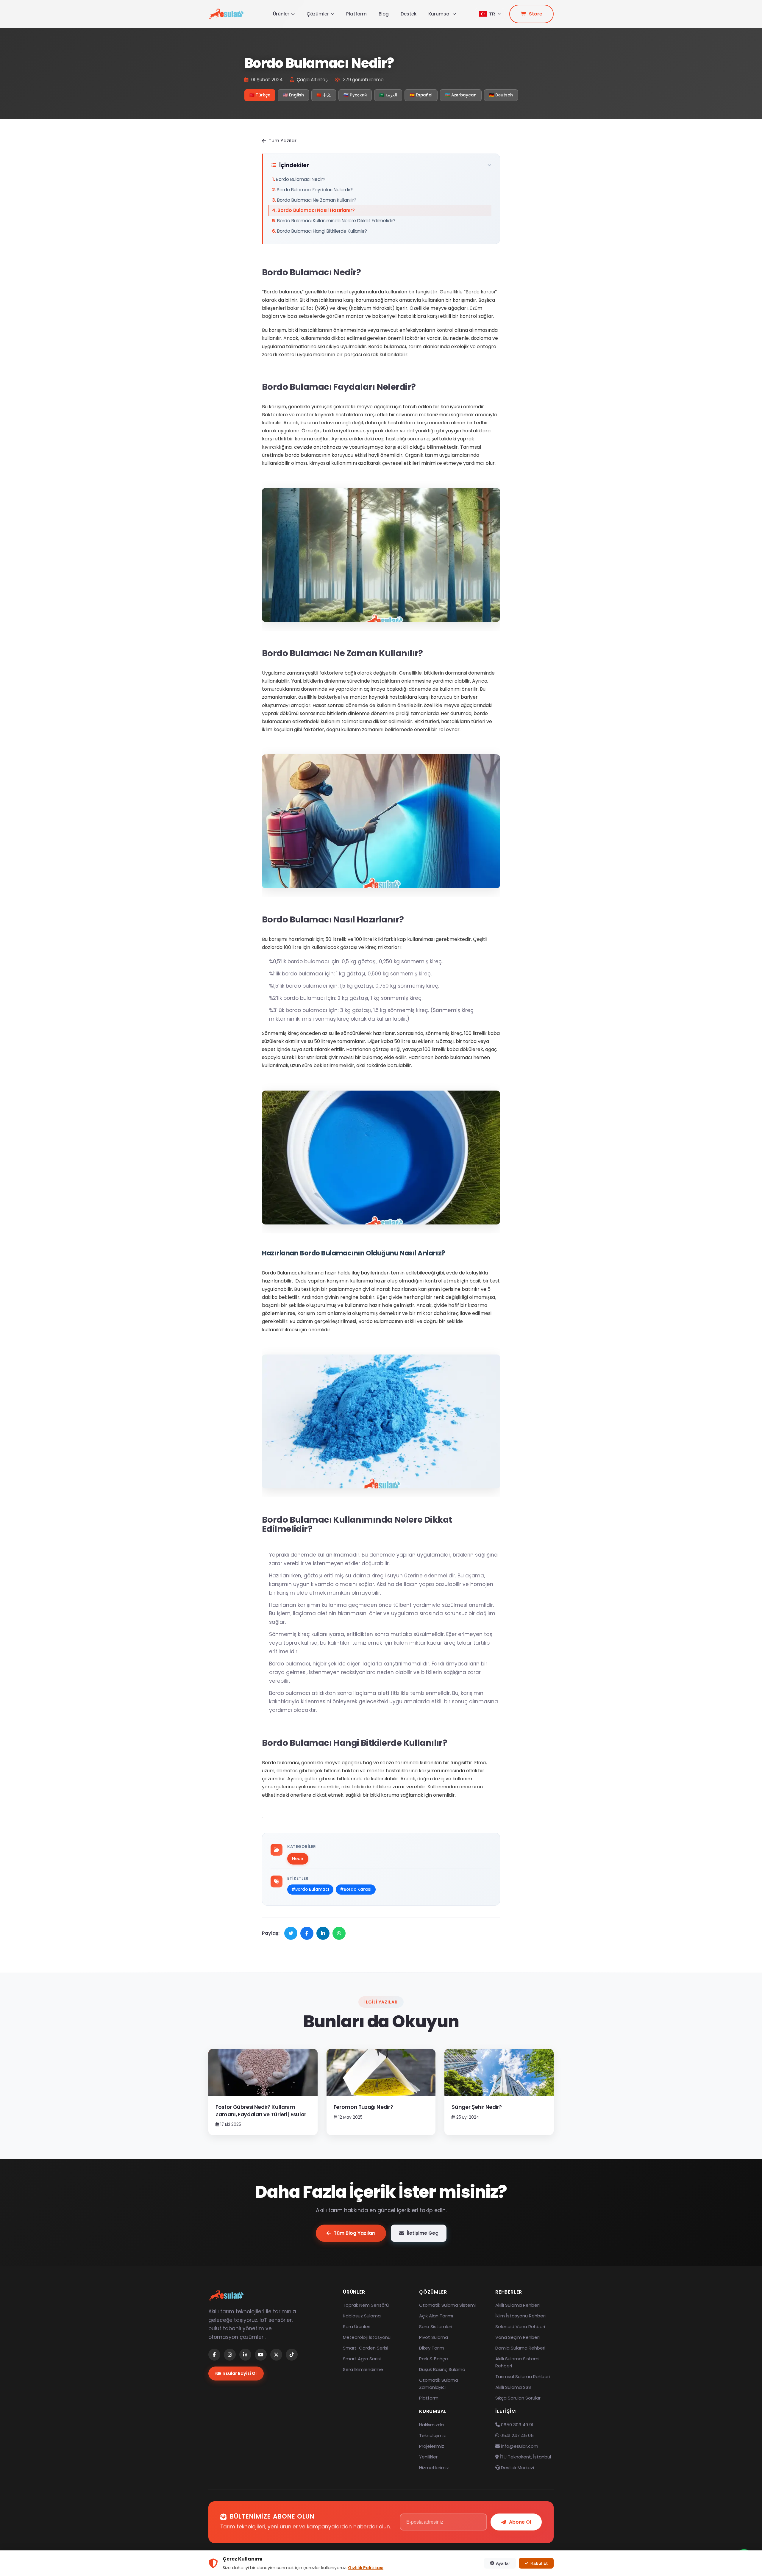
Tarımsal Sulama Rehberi (523, 2376)
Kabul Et (539, 2563)
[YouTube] (261, 2355)
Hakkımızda (431, 2425)
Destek (409, 14)
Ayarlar (503, 2563)
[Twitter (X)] (276, 2355)
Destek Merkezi (517, 2468)
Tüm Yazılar (282, 141)
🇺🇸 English (293, 95)
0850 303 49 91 (517, 2425)
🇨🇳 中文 (324, 95)
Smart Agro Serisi (362, 2359)
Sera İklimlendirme (363, 2369)
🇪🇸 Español (421, 95)
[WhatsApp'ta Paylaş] (339, 1933)
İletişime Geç (423, 2233)
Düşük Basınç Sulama (442, 2369)
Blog (384, 14)
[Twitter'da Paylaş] (291, 1933)
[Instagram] (230, 2355)
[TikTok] (292, 2355)
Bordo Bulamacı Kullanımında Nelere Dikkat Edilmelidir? (336, 221)
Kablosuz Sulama (362, 2316)
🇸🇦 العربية (388, 95)
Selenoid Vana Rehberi (520, 2326)
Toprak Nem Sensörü (366, 2305)
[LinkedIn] (245, 2355)
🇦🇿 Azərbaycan (461, 95)
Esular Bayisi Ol (240, 2373)
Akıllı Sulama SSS (513, 2387)
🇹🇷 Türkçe (260, 95)
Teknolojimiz (432, 2435)
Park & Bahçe (434, 2359)
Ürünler (281, 14)
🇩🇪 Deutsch (501, 95)
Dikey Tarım (432, 2348)
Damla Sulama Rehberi (520, 2348)
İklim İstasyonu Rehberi (520, 2316)
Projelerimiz (432, 2446)
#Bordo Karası (356, 1889)
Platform (356, 14)
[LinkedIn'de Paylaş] (323, 1933)
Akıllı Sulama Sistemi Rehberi (517, 2362)
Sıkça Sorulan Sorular (518, 2398)
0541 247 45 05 (516, 2435)
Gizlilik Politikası (366, 2568)
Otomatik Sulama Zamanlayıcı (439, 2384)
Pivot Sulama (434, 2337)
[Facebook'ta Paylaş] (307, 1933)
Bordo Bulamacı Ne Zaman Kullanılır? (317, 200)
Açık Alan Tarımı (436, 2316)
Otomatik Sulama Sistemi (447, 2305)
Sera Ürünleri (357, 2326)
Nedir (298, 1859)
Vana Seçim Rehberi (517, 2337)
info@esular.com (520, 2446)
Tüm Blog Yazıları (355, 2233)
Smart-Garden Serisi (366, 2348)
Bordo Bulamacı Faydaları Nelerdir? (315, 190)
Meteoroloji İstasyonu (367, 2337)
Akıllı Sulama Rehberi (517, 2305)
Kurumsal (439, 14)
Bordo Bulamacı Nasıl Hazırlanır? (316, 210)
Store (536, 14)
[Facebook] (214, 2355)
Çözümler (318, 14)
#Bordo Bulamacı (310, 1889)
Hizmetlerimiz (434, 2468)
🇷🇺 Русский (355, 95)
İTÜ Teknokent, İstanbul (525, 2457)
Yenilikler (428, 2457)
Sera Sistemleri (436, 2326)
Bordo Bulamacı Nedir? (301, 179)
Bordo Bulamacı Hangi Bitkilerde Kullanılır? (322, 231)
